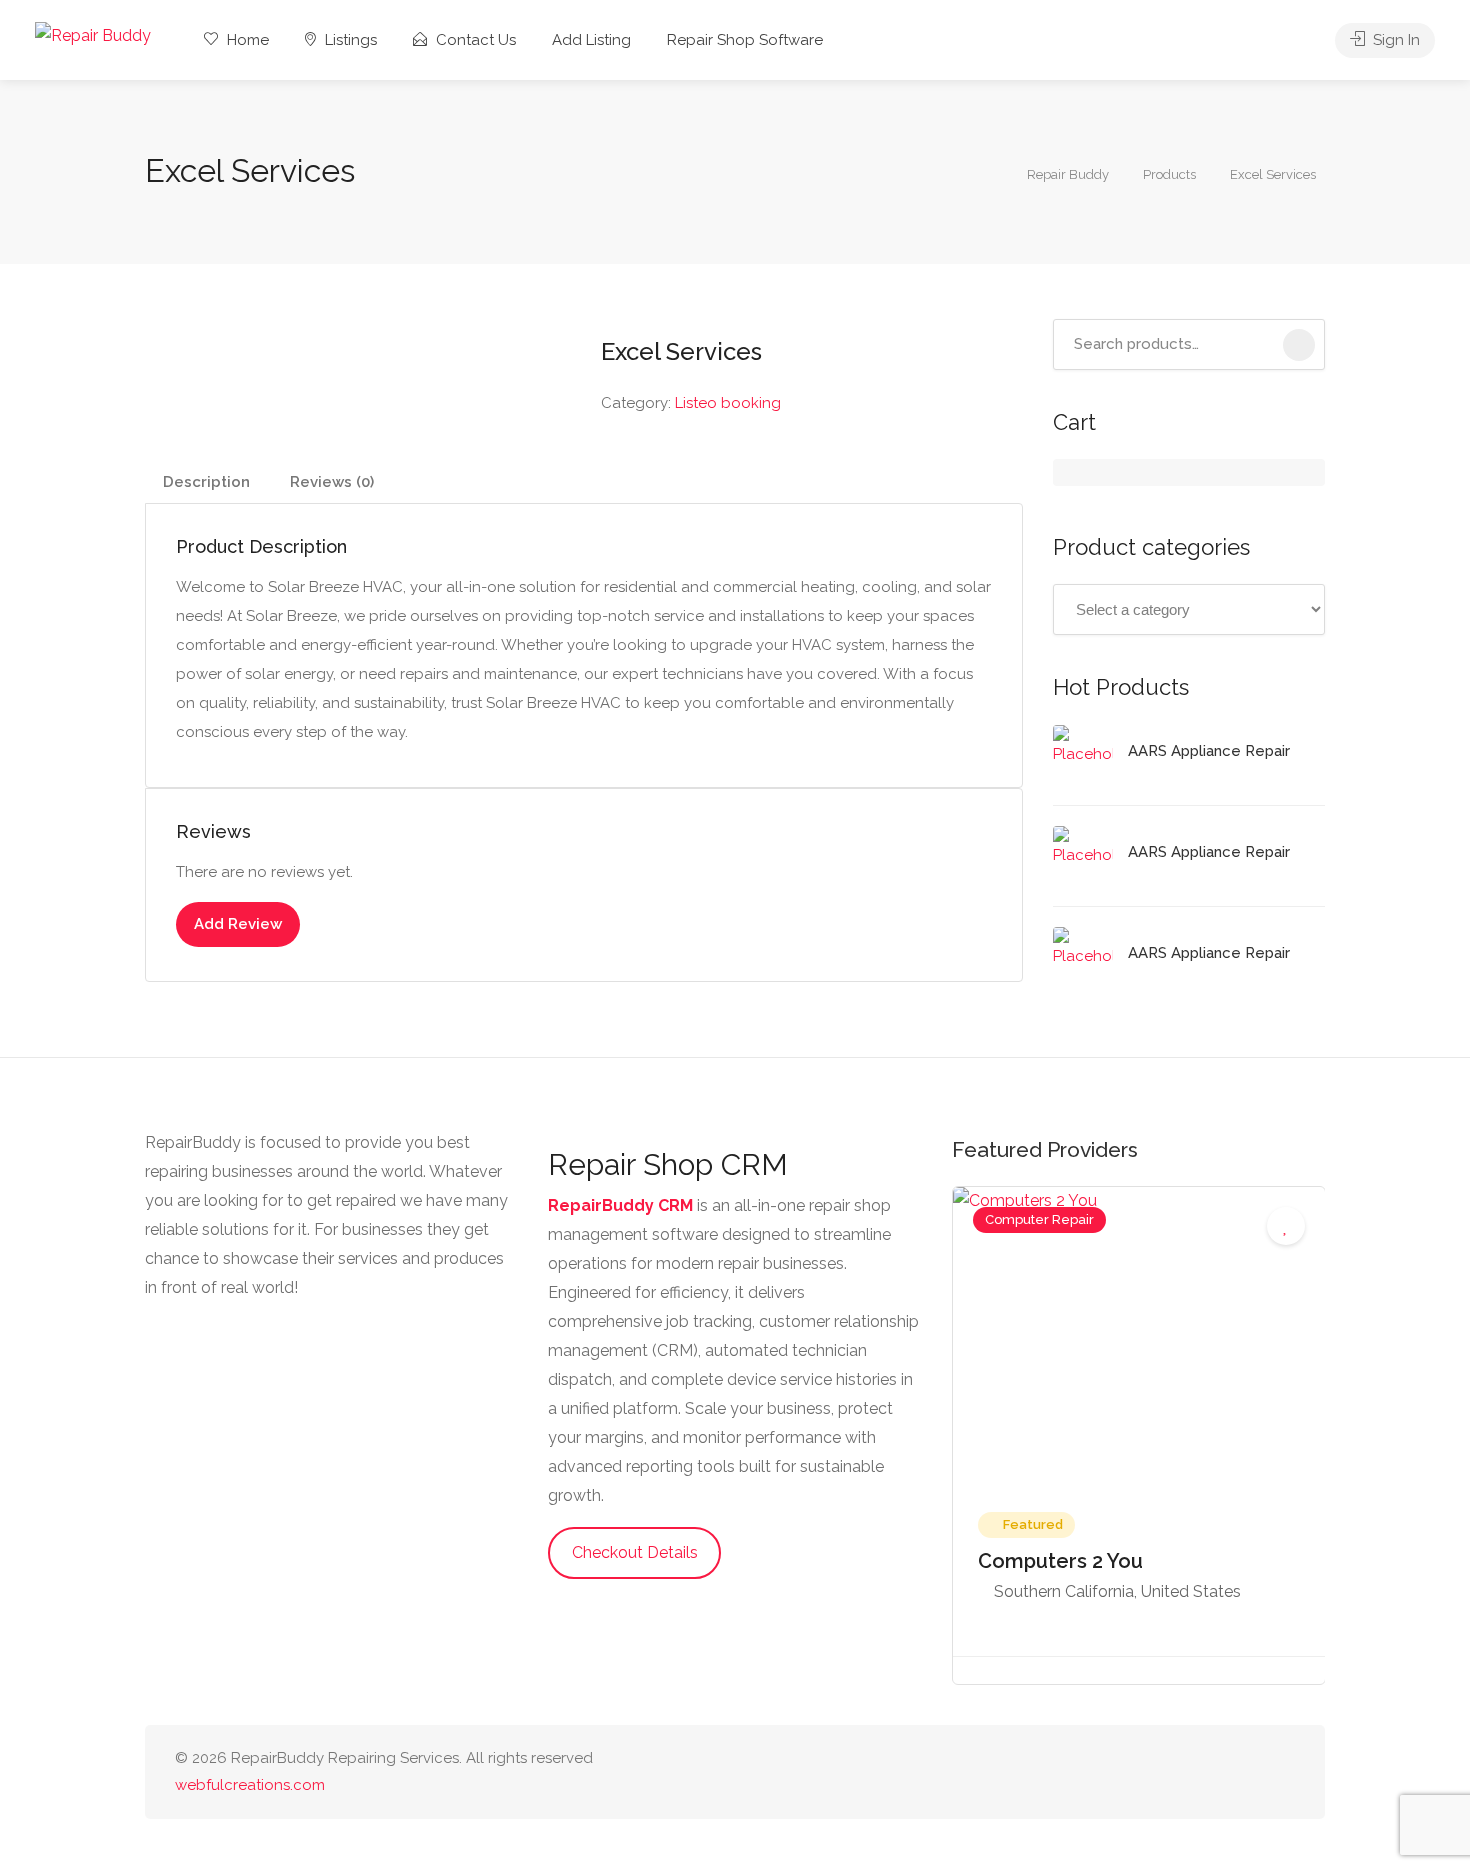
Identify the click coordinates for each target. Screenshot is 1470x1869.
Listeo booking (728, 403)
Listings (349, 40)
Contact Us (474, 40)
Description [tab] (206, 482)
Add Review (238, 924)
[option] (1139, 1435)
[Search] (1299, 345)
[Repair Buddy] (93, 34)
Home (246, 40)
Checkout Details (635, 1552)
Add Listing (591, 40)
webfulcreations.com (250, 1785)
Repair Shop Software (745, 40)
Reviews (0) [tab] (332, 482)
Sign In (1394, 40)
